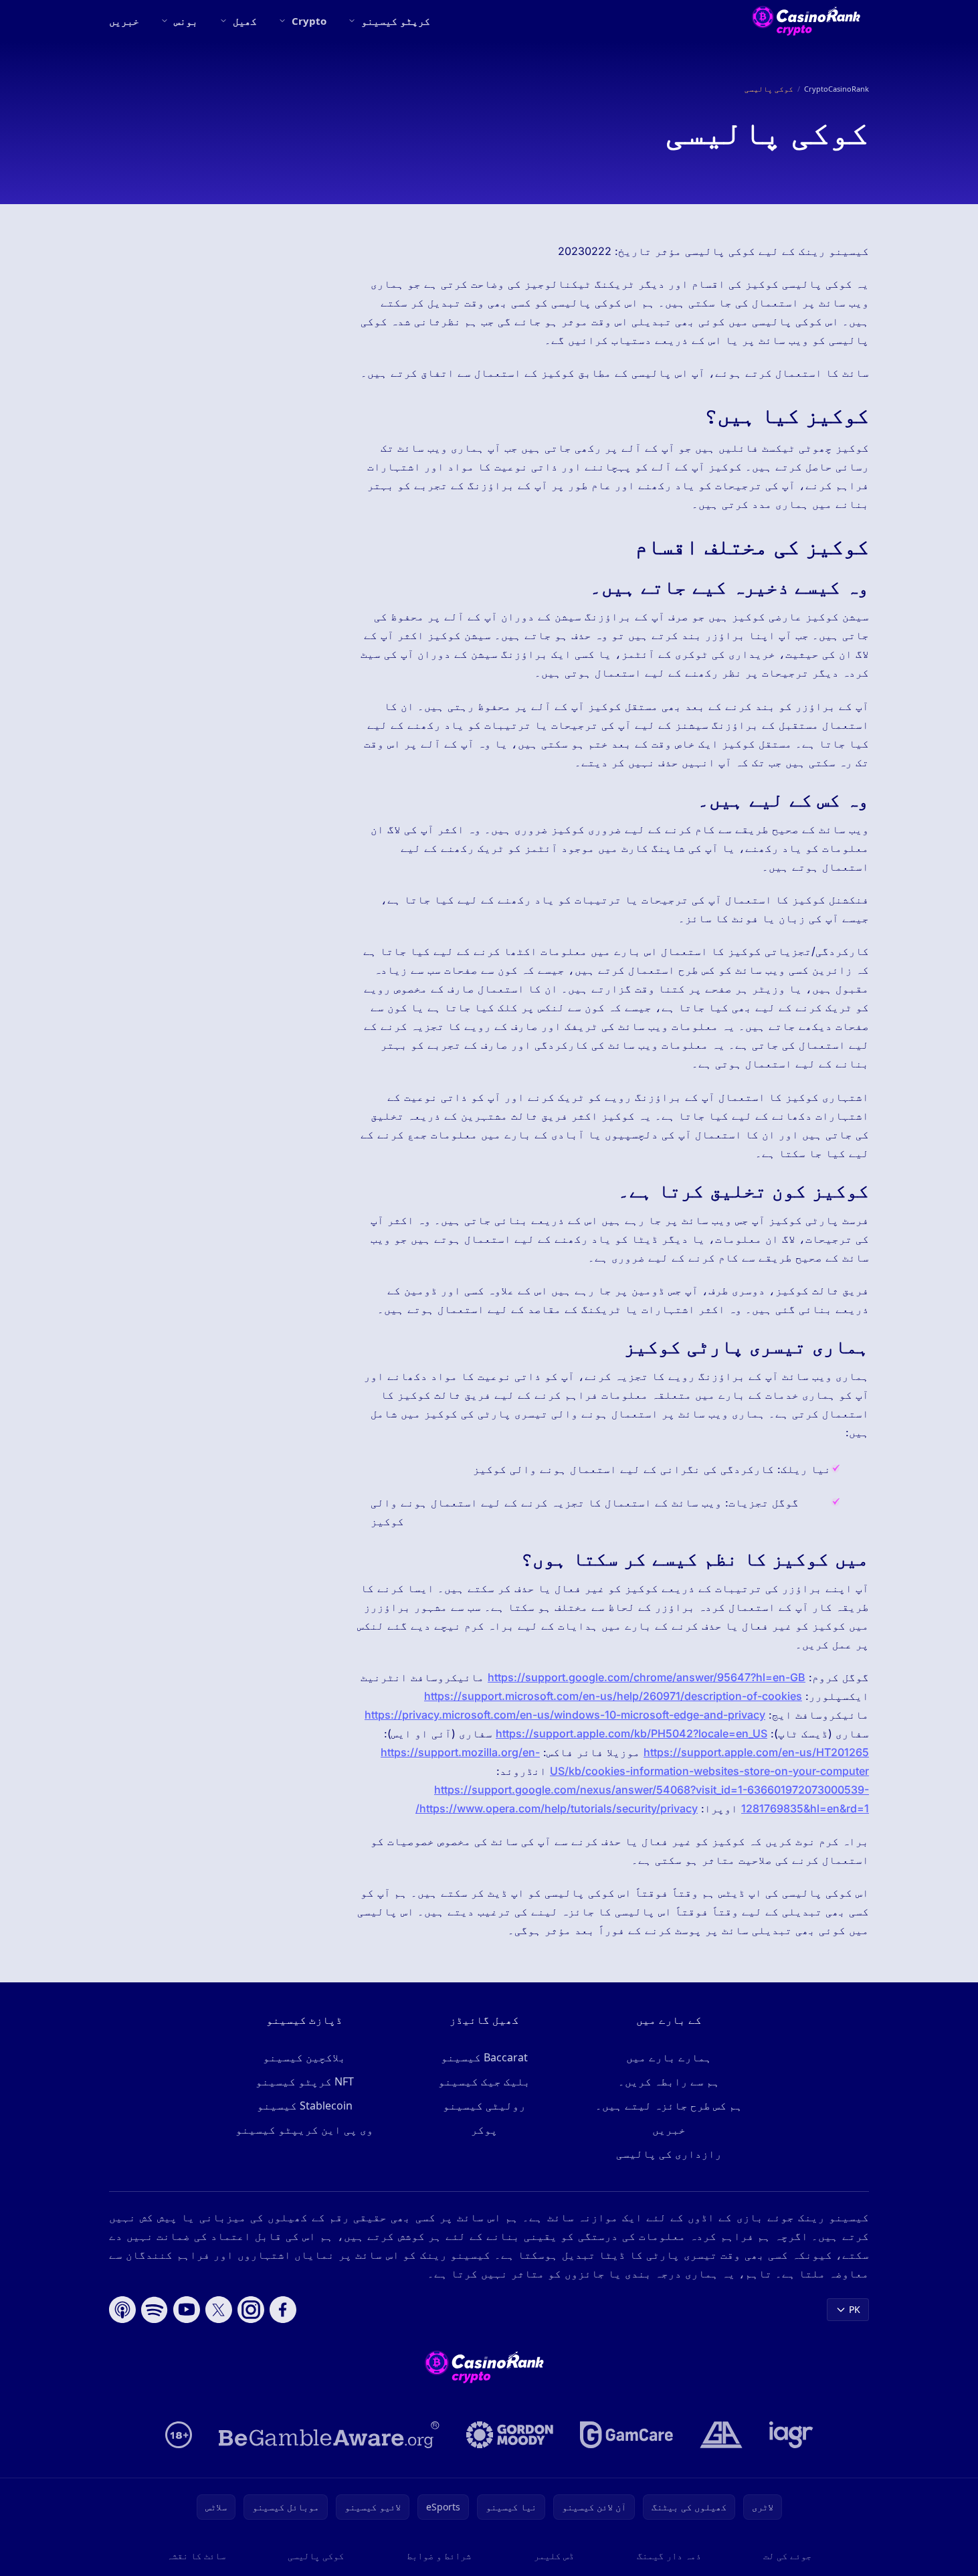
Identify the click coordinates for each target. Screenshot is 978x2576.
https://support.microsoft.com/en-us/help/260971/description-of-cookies (613, 1696)
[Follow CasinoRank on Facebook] (283, 2310)
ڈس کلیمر (554, 2556)
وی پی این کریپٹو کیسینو (304, 2130)
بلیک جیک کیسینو (484, 2081)
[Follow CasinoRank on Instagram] (251, 2310)
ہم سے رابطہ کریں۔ (669, 2081)
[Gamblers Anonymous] (721, 2435)
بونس (186, 21)
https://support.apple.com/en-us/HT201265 (756, 1752)
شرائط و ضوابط (439, 2556)
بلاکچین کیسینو (304, 2057)
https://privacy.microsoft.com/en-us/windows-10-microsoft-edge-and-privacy (565, 1715)
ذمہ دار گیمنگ (669, 2556)
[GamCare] (626, 2435)
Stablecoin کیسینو (305, 2106)
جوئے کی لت (787, 2556)
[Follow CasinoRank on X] (219, 2310)
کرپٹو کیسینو (396, 21)
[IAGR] (791, 2435)
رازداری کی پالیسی (669, 2154)
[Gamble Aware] (329, 2435)
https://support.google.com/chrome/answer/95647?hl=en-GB (647, 1677)
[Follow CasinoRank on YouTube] (187, 2310)
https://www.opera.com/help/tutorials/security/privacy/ (557, 1808)
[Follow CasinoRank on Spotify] (155, 2310)
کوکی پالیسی (316, 2556)
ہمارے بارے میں (669, 2057)
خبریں (124, 21)
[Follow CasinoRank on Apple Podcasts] (122, 2310)
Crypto (309, 21)
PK (855, 2309)
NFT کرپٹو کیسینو (305, 2081)
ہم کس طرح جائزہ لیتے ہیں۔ (669, 2106)
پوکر (484, 2130)
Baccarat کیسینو (484, 2057)
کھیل (245, 21)
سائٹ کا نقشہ (196, 2556)
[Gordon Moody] (510, 2435)
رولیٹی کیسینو (484, 2106)
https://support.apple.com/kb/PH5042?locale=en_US (631, 1733)
